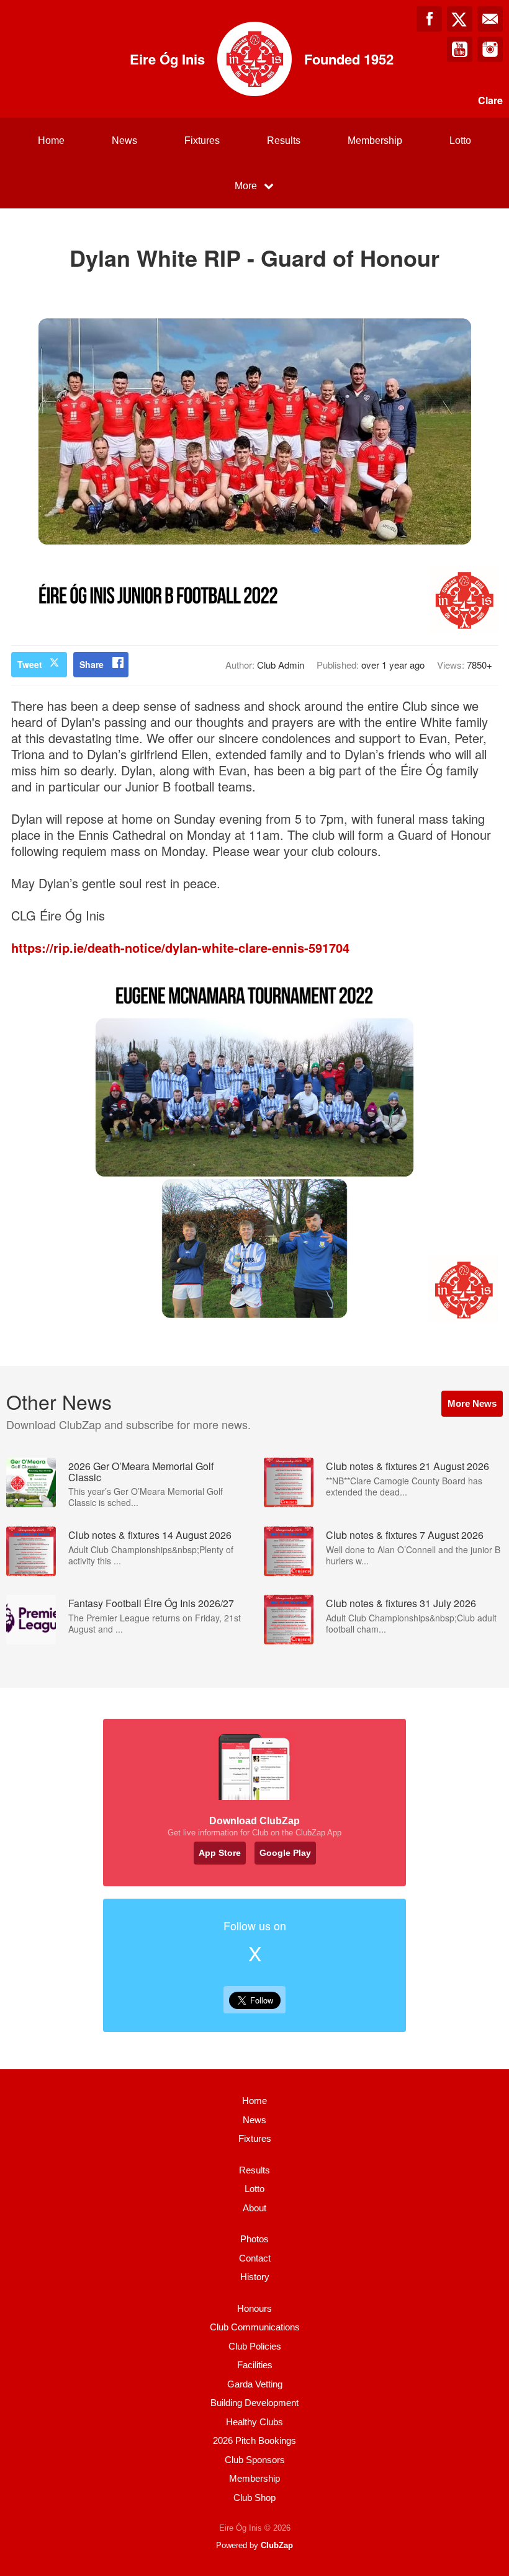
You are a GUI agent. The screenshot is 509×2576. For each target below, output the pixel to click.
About (254, 2208)
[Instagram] (490, 49)
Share (92, 664)
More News (472, 1403)
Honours (254, 2308)
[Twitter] (460, 19)
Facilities (255, 2365)
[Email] (490, 19)
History (255, 2277)
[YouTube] (460, 49)
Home (51, 140)
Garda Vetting (255, 2384)
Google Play (285, 1853)
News (124, 140)
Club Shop (254, 2498)
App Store (220, 1853)
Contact (255, 2258)
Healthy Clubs (254, 2422)
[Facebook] (429, 19)
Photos (254, 2239)
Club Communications (255, 2327)
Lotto (460, 140)
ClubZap (277, 2545)
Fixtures (202, 140)
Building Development (254, 2403)
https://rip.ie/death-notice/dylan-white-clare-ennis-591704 (180, 947)
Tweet (30, 664)
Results (284, 140)
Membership (375, 140)
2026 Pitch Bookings (254, 2440)
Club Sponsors (255, 2460)
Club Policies (255, 2346)
